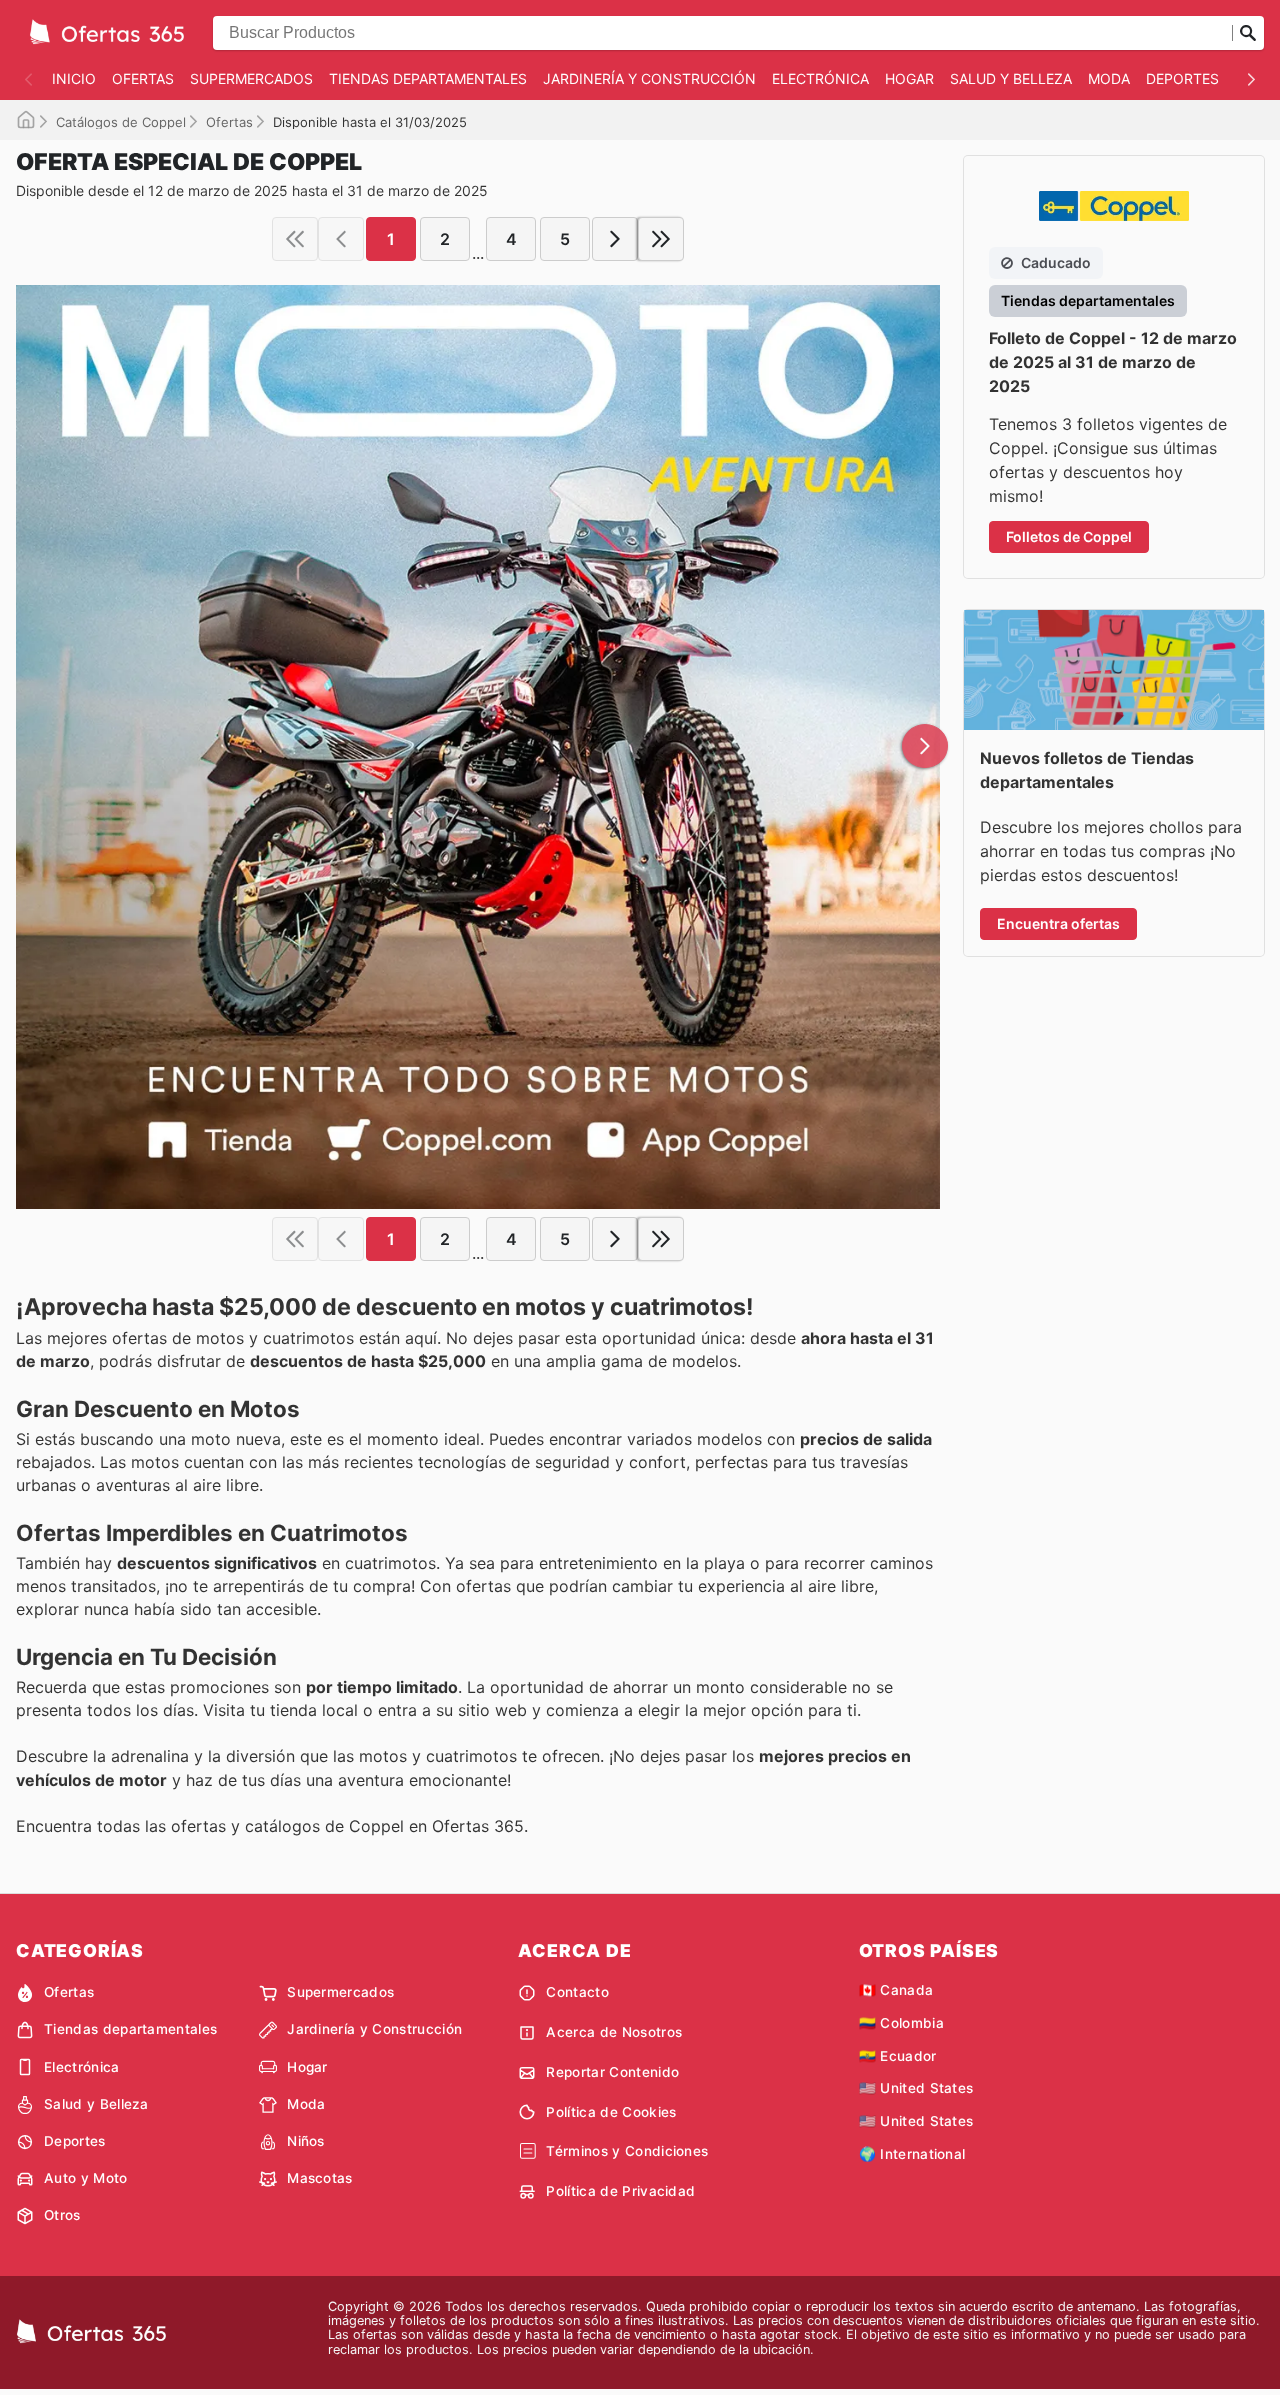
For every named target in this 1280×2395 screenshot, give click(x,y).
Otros (62, 2215)
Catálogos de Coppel (121, 122)
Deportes (1182, 78)
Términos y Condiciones (627, 2151)
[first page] (295, 239)
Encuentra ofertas (1058, 923)
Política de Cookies (611, 2112)
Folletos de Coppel (1069, 536)
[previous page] (341, 239)
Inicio (74, 78)
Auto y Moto (86, 2178)
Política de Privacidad (620, 2191)
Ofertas (143, 78)
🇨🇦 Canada (896, 1990)
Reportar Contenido (612, 2072)
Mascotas (320, 2178)
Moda (1109, 78)
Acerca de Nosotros (614, 2032)
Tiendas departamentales (428, 78)
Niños (306, 2141)
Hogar (909, 78)
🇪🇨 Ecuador (898, 2056)
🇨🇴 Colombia (901, 2023)
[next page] (615, 239)
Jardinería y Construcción (649, 78)
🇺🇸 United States (916, 2088)
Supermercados (251, 78)
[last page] (661, 239)
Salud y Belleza (1011, 78)
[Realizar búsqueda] (1248, 33)
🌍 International (912, 2154)
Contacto (577, 1992)
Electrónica (820, 78)
